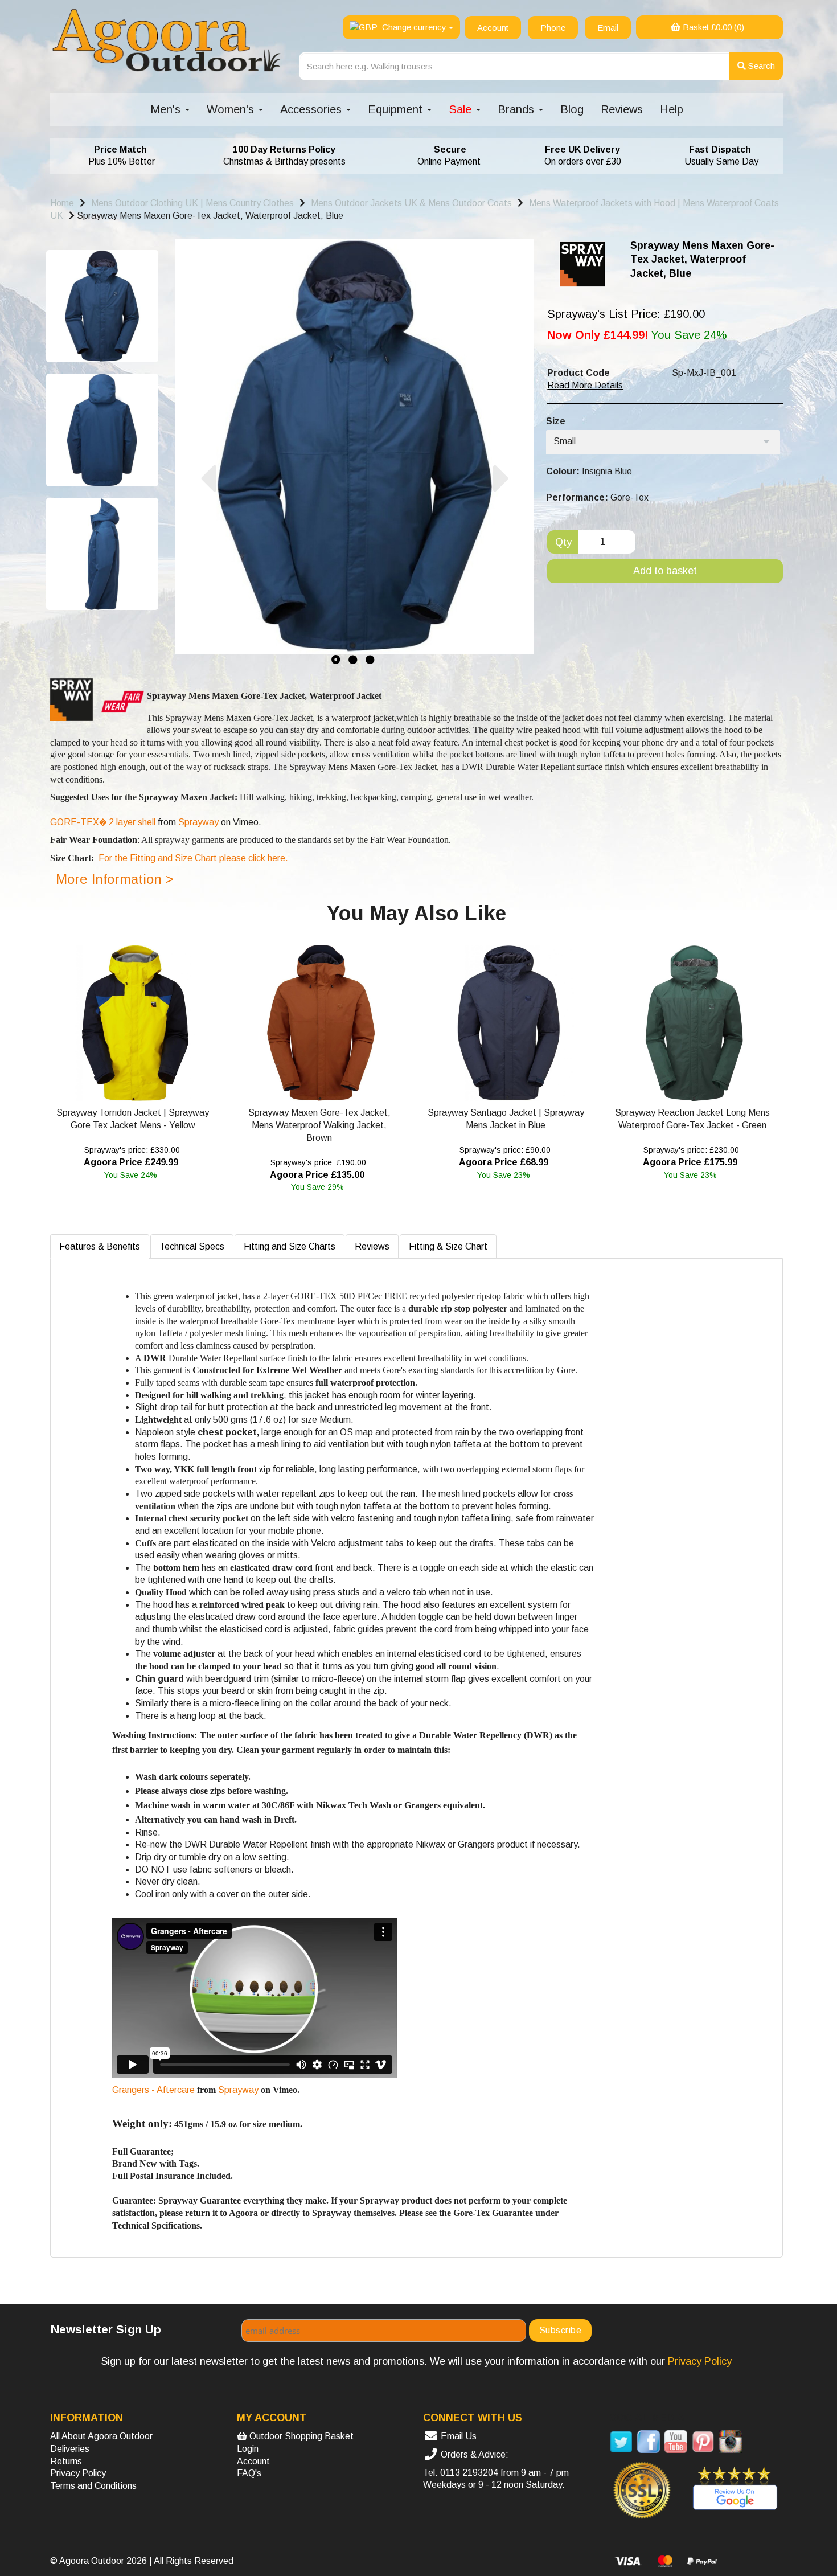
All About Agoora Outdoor (101, 2436)
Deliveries (70, 2449)
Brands (518, 109)
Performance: (577, 497)
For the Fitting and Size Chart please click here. (193, 858)
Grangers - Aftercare (153, 2090)
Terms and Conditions (93, 2486)
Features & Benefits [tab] (100, 1246)
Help (672, 109)
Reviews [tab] (372, 1246)
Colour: (563, 471)
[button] (208, 564)
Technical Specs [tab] (192, 1246)
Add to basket (665, 571)
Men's (167, 109)
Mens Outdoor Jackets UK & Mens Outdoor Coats (411, 203)
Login (248, 2449)
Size (556, 421)
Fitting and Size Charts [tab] (290, 1246)
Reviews (622, 109)
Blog (572, 109)
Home (62, 203)
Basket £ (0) (712, 27)
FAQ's (249, 2473)
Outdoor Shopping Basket (300, 2436)
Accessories (313, 109)
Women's (232, 109)
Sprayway (198, 822)
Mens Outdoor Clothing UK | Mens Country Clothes (192, 203)
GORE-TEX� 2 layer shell (103, 822)
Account (253, 2461)
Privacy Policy (78, 2473)
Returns (66, 2461)
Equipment (397, 109)
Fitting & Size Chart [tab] (448, 1246)
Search (760, 66)
